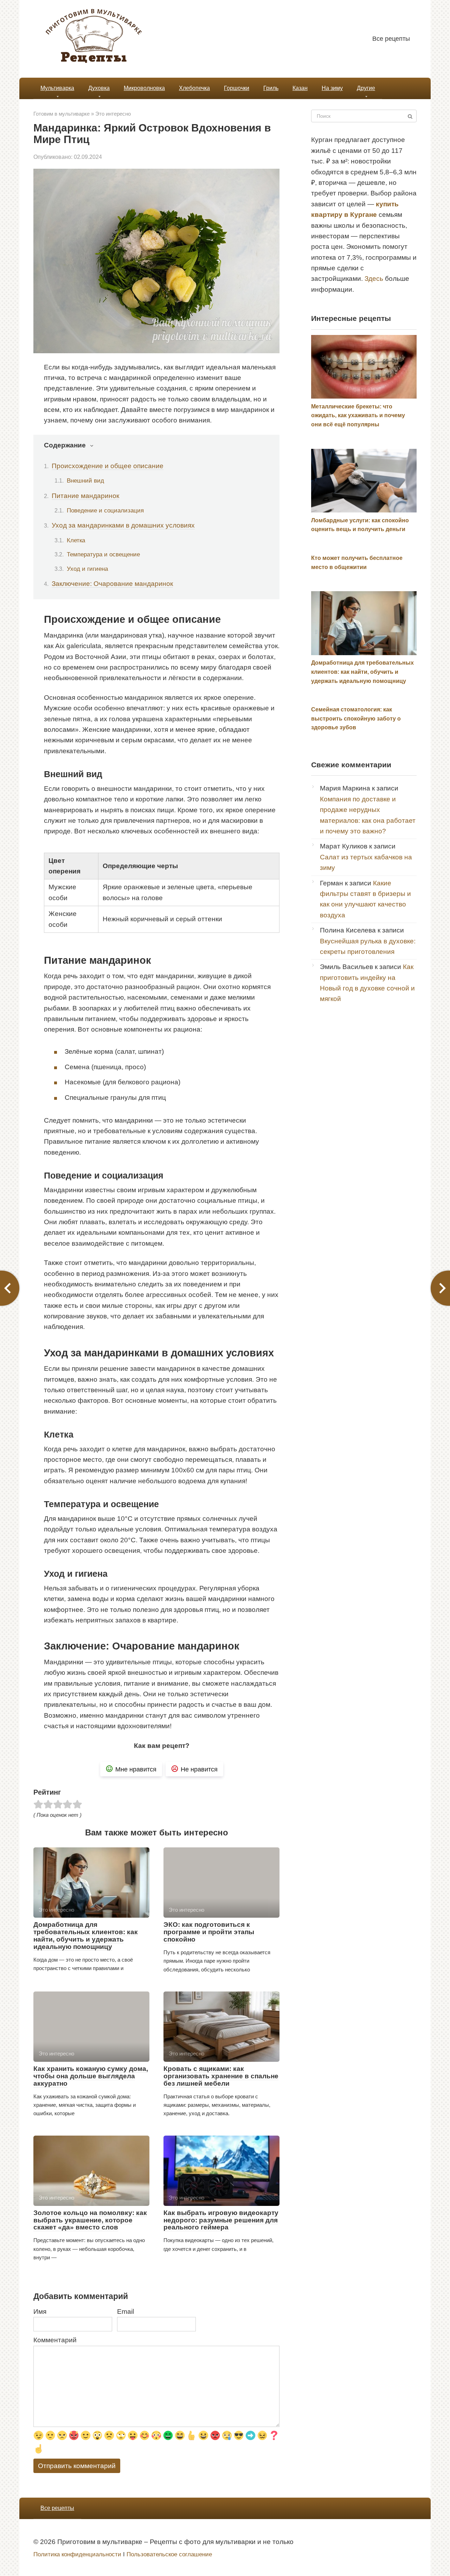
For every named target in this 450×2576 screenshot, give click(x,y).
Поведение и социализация (105, 510)
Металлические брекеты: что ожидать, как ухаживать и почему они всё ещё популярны (358, 415)
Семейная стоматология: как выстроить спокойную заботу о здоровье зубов (356, 718)
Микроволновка (144, 88)
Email (126, 2312)
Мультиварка (57, 88)
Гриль (271, 88)
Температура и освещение (103, 554)
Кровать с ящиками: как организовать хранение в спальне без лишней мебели (221, 2076)
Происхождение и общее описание (108, 466)
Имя (40, 2312)
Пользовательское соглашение (169, 2554)
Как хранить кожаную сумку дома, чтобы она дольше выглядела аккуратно (91, 2076)
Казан (300, 88)
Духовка (99, 88)
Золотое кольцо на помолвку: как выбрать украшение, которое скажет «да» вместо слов (90, 2220)
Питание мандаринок (85, 496)
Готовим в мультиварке (62, 114)
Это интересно (113, 114)
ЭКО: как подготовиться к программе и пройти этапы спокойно (209, 1932)
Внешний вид (85, 480)
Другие (366, 88)
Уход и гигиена (87, 569)
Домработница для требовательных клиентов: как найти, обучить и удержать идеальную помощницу (86, 1936)
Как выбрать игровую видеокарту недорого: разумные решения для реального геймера (221, 2220)
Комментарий (55, 2340)
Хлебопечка (194, 88)
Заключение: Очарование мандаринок (112, 584)
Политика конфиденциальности (77, 2554)
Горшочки (237, 88)
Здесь (374, 279)
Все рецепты (391, 39)
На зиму (332, 88)
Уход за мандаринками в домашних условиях (123, 525)
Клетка (76, 540)
